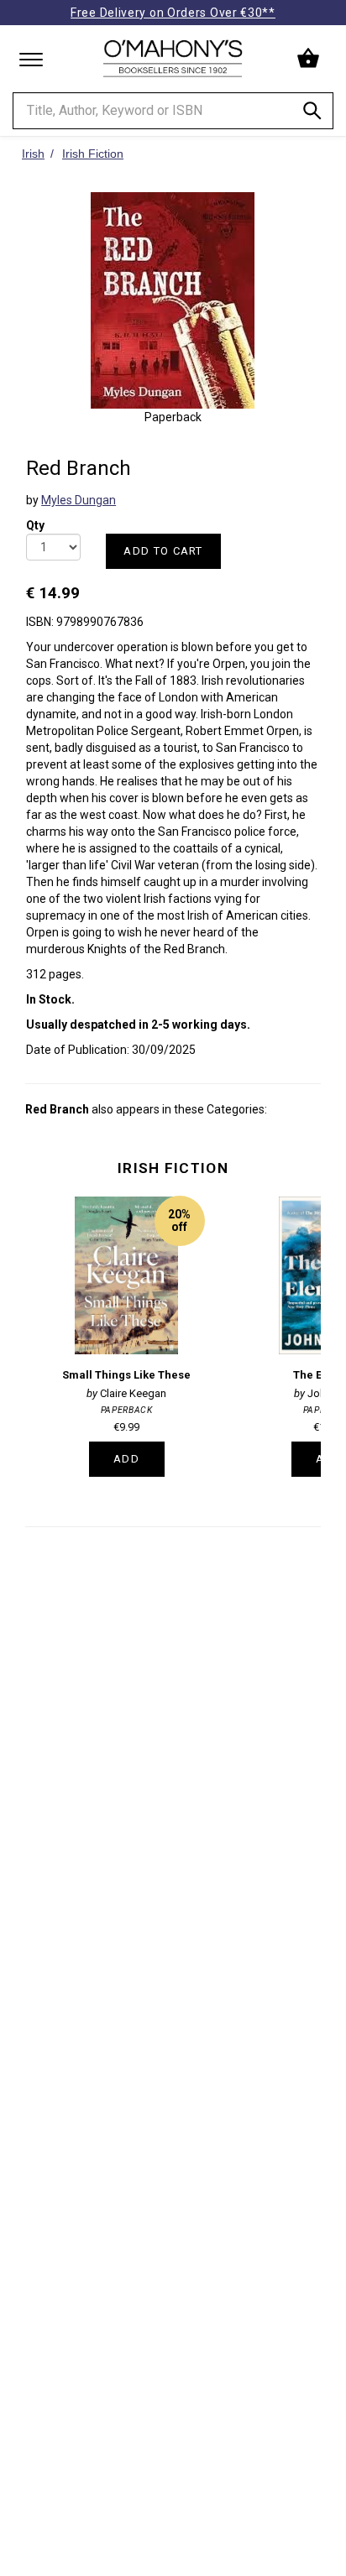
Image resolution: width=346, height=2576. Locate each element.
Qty (35, 520)
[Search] (312, 114)
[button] (310, 59)
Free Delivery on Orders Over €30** (173, 13)
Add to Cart (163, 551)
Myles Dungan (79, 500)
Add (126, 1459)
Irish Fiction (173, 1168)
